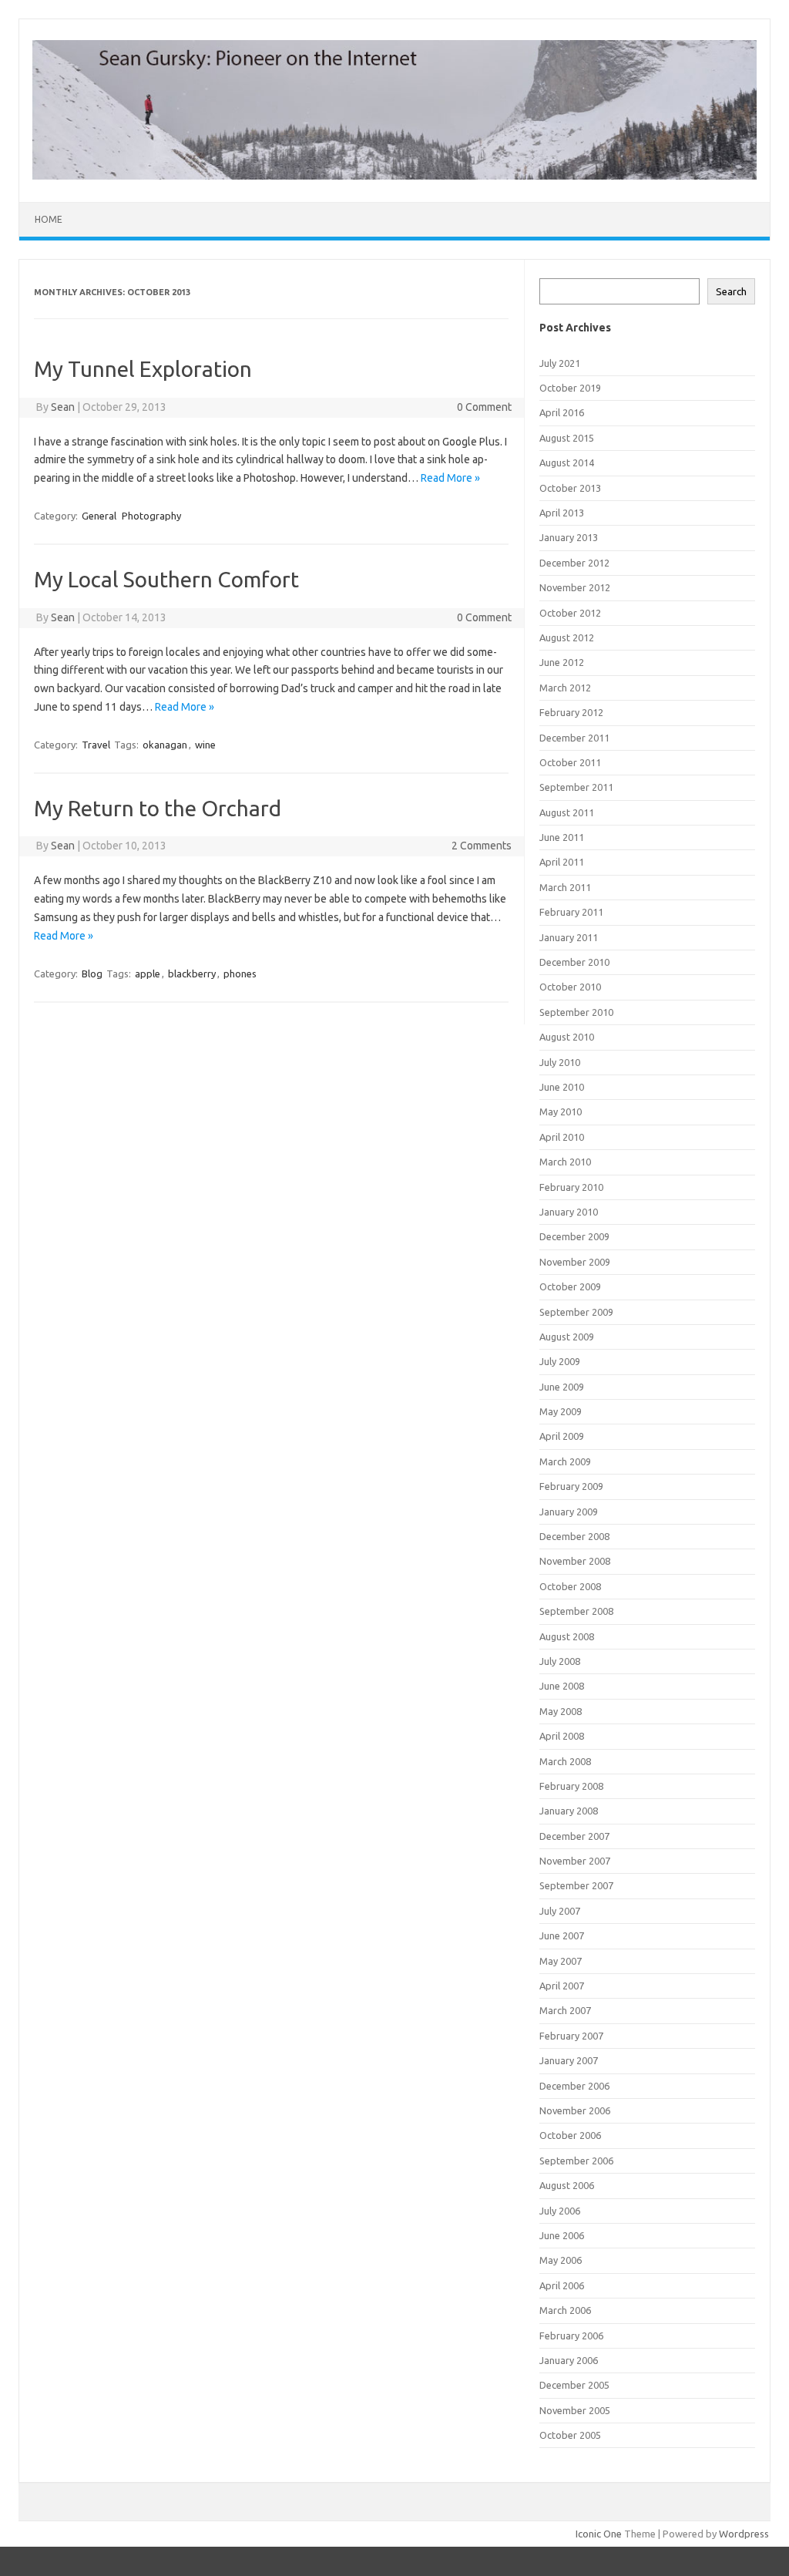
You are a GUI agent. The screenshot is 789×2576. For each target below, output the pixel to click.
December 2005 (574, 2385)
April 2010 (562, 1137)
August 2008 (567, 1636)
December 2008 (574, 1536)
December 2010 (574, 962)
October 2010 (570, 987)
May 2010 (561, 1111)
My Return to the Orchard (158, 808)
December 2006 (574, 2086)
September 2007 (576, 1885)
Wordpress (744, 2534)
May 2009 (561, 1411)
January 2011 (569, 937)
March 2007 (565, 2010)
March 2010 (565, 1162)
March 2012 (565, 688)
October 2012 (570, 613)
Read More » (450, 478)
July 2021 (560, 363)
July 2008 (560, 1661)
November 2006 (575, 2110)
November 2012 (575, 587)
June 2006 (562, 2235)
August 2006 (567, 2185)
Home (49, 219)
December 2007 (574, 1836)
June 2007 (562, 1935)
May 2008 (561, 1711)
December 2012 (574, 563)
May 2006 (561, 2260)
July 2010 (560, 1062)
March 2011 (565, 887)
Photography (151, 516)
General (99, 516)
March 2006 (565, 2310)
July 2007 (560, 1911)
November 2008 (575, 1561)
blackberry (192, 974)
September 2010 (576, 1012)
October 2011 (570, 762)
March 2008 (565, 1761)
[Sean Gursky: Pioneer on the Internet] (394, 176)
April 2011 (562, 862)
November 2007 (575, 1861)
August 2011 (567, 812)
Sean (63, 407)
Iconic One (599, 2534)
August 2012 (567, 637)
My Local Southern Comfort (166, 579)
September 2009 (576, 1312)
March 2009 (565, 1461)
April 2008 (562, 1736)
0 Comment (484, 407)
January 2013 (569, 537)
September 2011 (576, 787)
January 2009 (569, 1512)
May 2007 (561, 1961)
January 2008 (569, 1811)
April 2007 (562, 1986)
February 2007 (571, 2036)
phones (240, 974)
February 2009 (571, 1486)
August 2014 (567, 462)
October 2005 (570, 2435)
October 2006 (570, 2135)
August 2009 (567, 1337)
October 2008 (570, 1586)
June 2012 (562, 662)
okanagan (165, 745)
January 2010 (569, 1212)
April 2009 (562, 1436)
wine (205, 745)
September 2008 (576, 1611)
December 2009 (574, 1236)
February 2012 (571, 712)
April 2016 (562, 412)
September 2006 (576, 2161)
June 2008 (562, 1686)
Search (731, 292)
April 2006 (562, 2285)
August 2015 (567, 438)
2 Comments (482, 846)
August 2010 (567, 1037)
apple (148, 974)
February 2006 (571, 2336)
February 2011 (571, 912)
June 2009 (562, 1387)
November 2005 (575, 2410)
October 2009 (570, 1286)
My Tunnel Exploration (143, 369)
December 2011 (574, 738)
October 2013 (570, 488)
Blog (92, 974)
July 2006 (560, 2211)
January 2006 (569, 2360)
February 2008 (571, 1786)
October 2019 (570, 388)
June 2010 (562, 1087)
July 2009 (560, 1361)
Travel (96, 745)
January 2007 (569, 2060)
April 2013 (562, 513)
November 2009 (575, 1262)
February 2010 (571, 1187)
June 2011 (562, 837)
